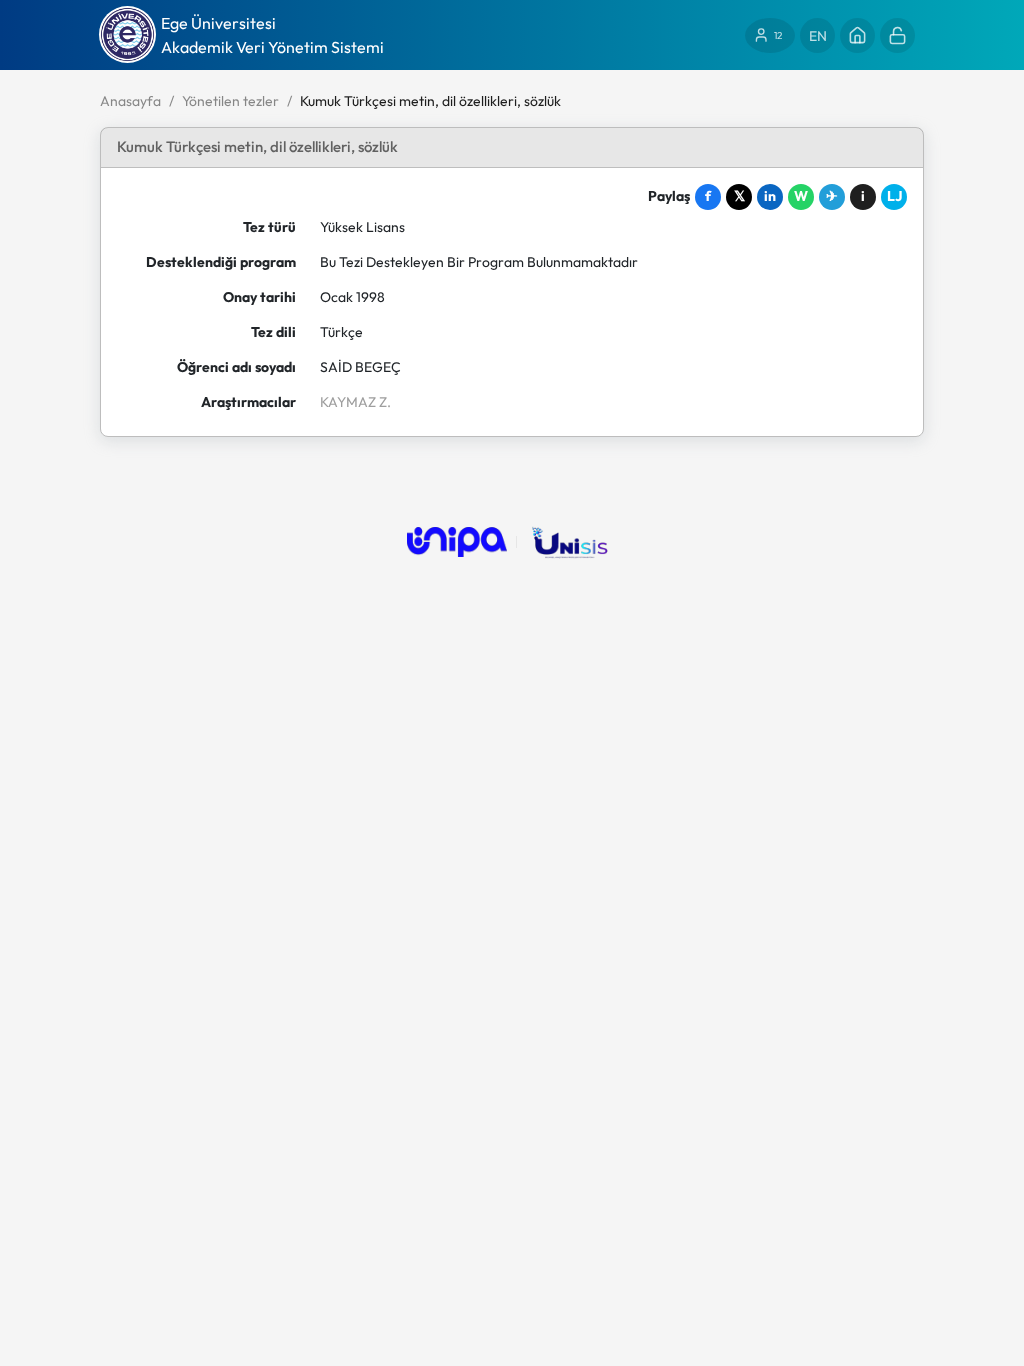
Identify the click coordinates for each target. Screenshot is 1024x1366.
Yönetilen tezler (230, 101)
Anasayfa (130, 101)
